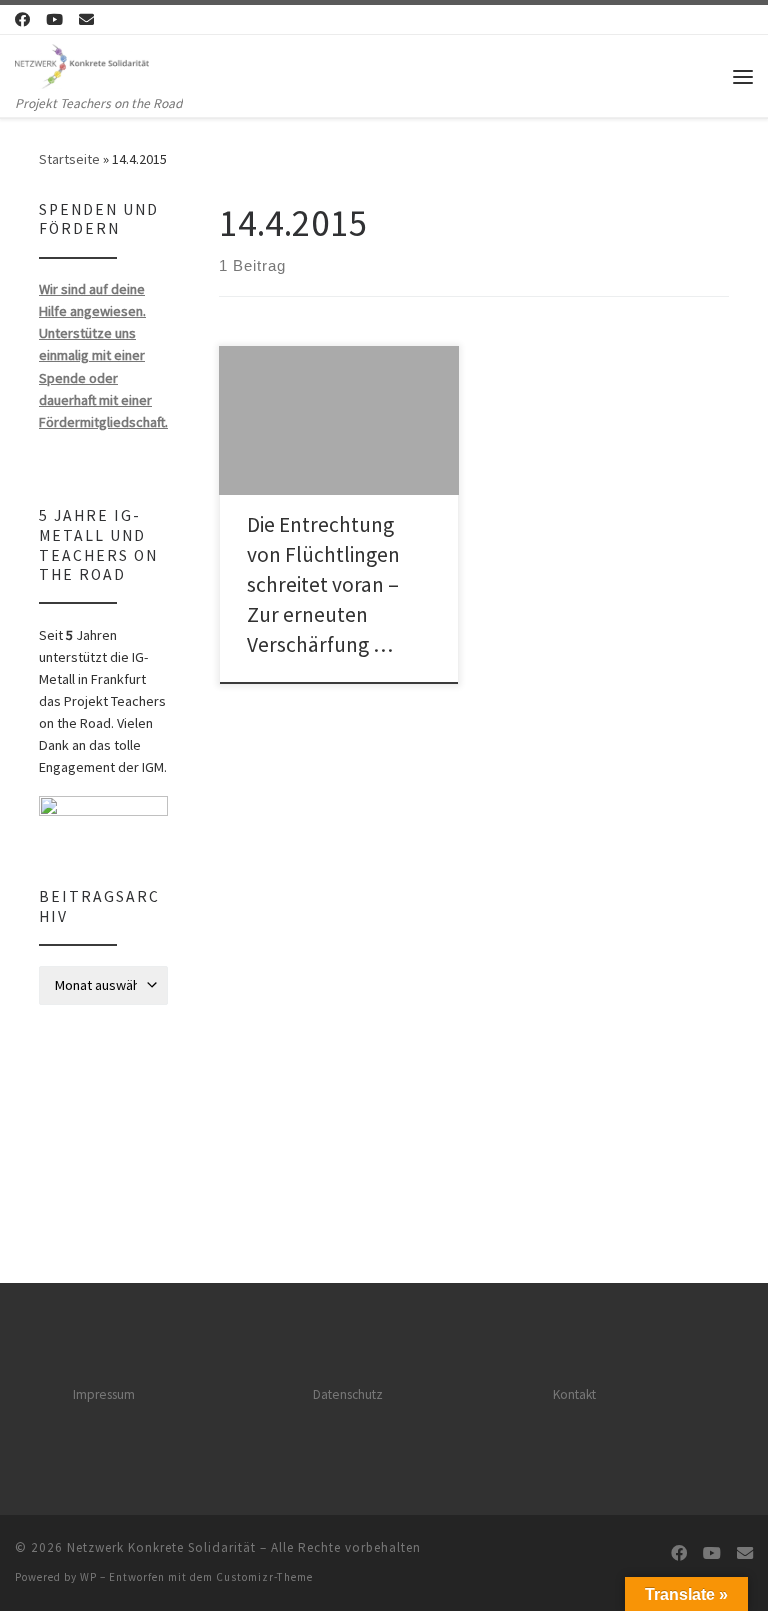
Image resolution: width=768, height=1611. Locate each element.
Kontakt (574, 1394)
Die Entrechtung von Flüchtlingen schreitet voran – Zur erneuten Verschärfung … (323, 584)
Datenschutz (348, 1394)
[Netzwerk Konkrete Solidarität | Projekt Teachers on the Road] (82, 64)
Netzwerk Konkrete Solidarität (161, 1547)
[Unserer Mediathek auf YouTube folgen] (54, 19)
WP (88, 1577)
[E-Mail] (86, 19)
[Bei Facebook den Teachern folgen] (22, 19)
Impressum (104, 1394)
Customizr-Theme (264, 1577)
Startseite (69, 159)
